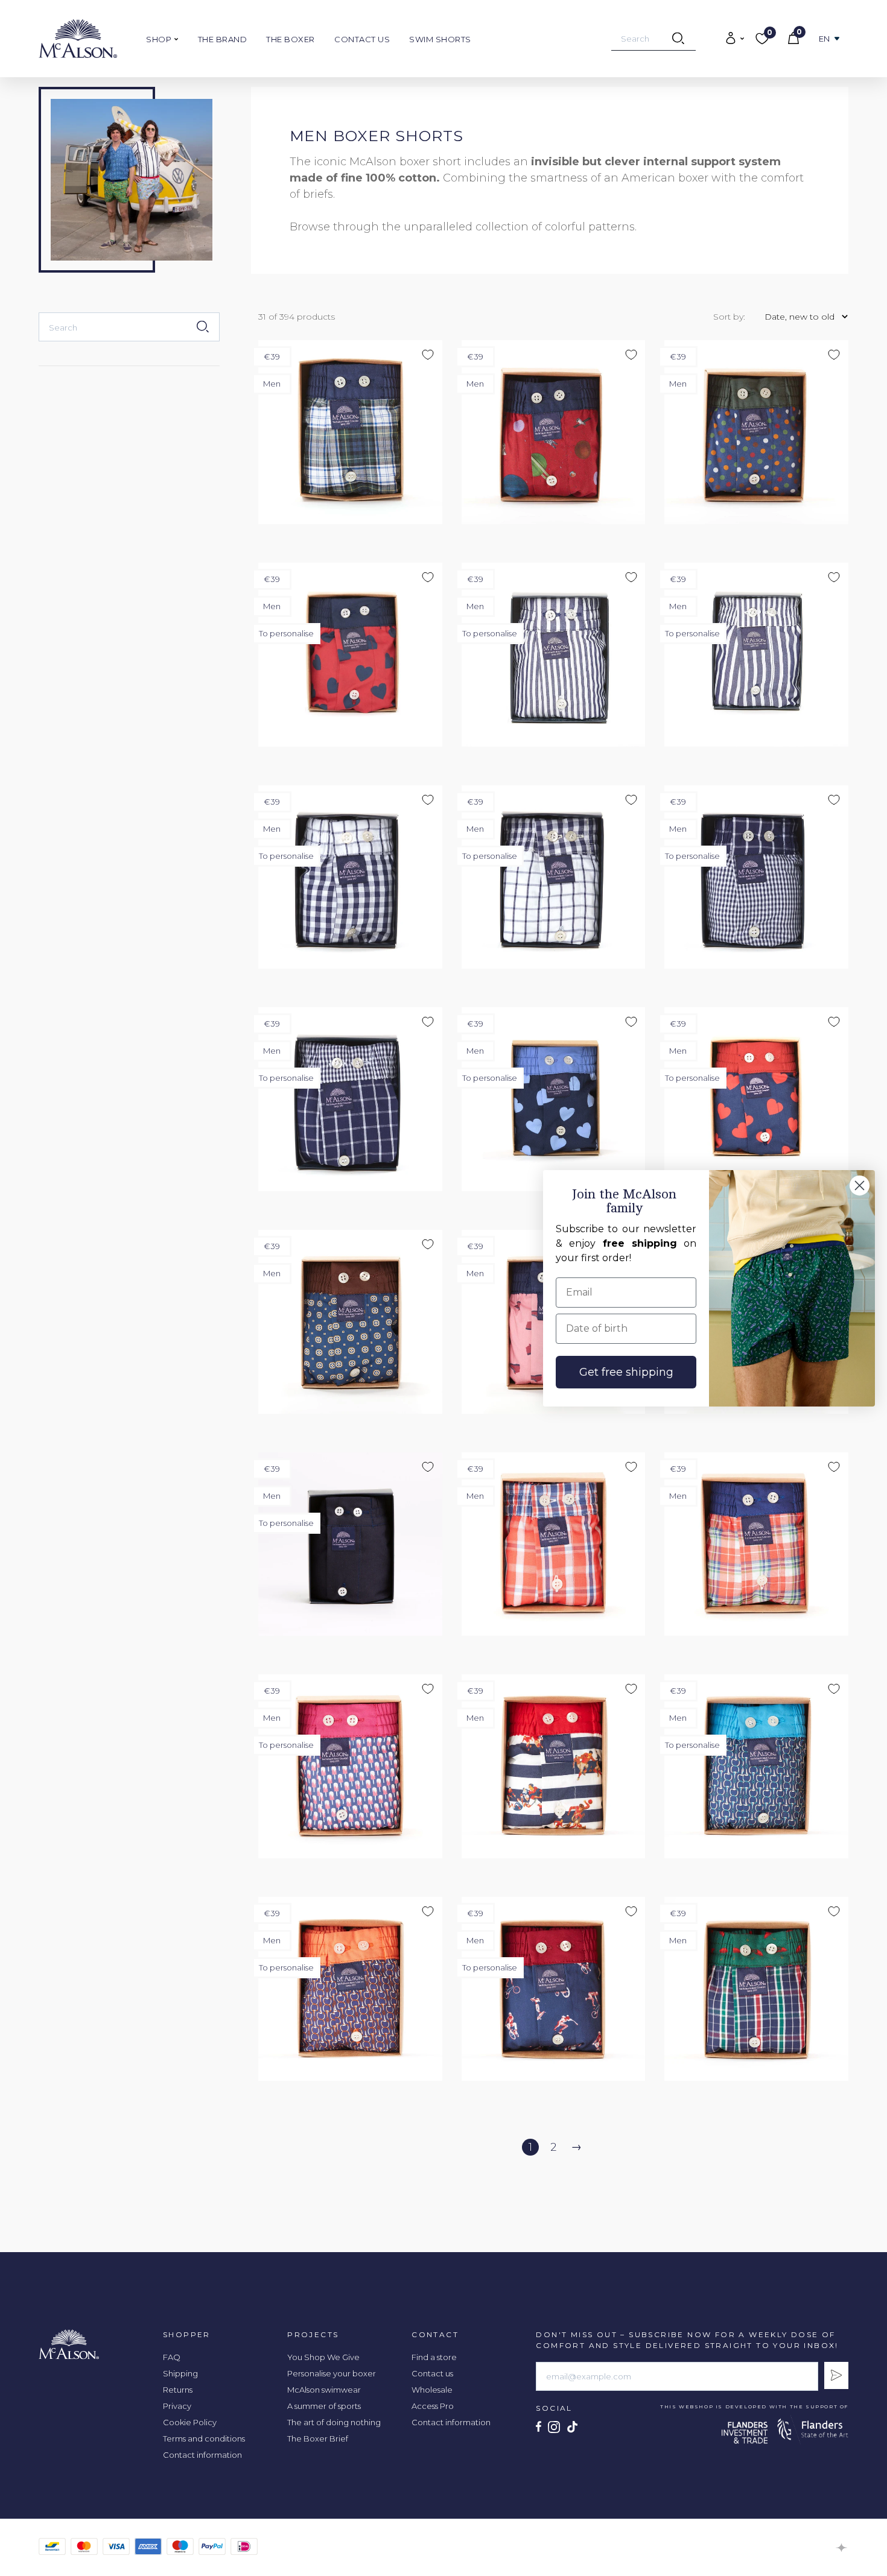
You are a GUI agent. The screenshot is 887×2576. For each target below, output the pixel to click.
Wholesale (432, 2390)
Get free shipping (626, 1372)
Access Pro (433, 2406)
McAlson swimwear (324, 2390)
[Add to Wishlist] (669, 97)
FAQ (172, 2357)
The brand (223, 39)
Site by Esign (842, 2548)
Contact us (362, 39)
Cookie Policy (190, 2422)
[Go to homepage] (78, 39)
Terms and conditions (204, 2438)
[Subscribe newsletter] (836, 2375)
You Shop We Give (323, 2357)
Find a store (434, 2357)
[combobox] (653, 39)
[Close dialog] (860, 1185)
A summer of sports (324, 2406)
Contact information (202, 2455)
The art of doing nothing (334, 2422)
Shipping (180, 2373)
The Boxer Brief (318, 2438)
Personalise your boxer (332, 2373)
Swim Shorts (440, 39)
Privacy (177, 2406)
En (825, 39)
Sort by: (729, 317)
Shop (160, 39)
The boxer (291, 39)
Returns (178, 2390)
